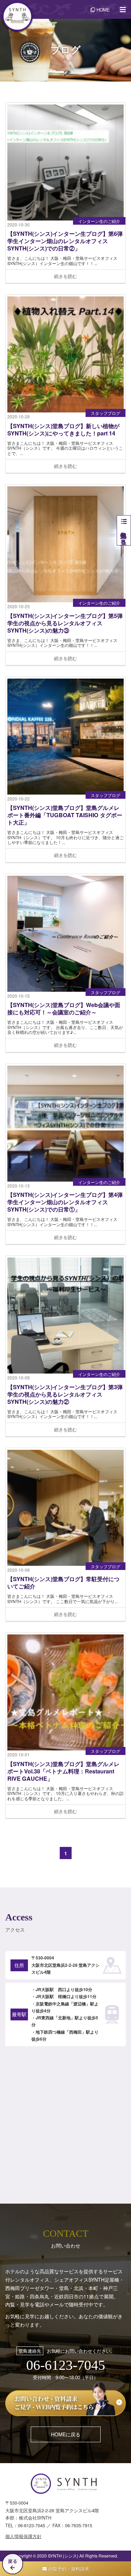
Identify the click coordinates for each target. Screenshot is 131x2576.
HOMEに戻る (66, 2434)
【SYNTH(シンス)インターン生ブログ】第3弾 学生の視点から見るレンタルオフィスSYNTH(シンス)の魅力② (65, 1395)
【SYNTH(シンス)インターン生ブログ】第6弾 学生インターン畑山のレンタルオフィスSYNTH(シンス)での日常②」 (65, 241)
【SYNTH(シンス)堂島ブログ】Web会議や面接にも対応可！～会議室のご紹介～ (64, 1009)
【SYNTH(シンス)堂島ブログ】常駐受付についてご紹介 (63, 1583)
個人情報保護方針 (23, 2536)
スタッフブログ (105, 413)
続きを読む (65, 276)
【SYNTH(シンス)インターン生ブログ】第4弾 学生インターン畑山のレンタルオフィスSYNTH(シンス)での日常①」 (65, 1202)
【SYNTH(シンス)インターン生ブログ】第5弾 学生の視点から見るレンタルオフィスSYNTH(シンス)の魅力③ (65, 623)
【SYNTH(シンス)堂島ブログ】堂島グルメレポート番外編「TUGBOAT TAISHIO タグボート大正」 (65, 815)
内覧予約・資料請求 (68, 2569)
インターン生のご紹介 (99, 221)
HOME (103, 10)
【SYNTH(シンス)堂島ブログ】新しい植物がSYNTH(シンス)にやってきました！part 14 (63, 430)
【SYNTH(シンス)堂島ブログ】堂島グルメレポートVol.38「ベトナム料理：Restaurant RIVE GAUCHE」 (63, 1772)
